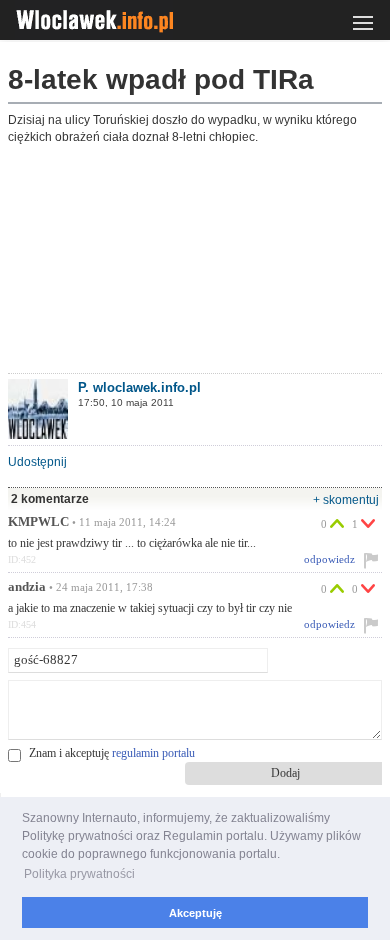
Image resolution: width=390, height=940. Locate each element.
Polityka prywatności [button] (79, 874)
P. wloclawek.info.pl (139, 387)
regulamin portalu (153, 753)
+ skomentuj (346, 500)
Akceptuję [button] (195, 913)
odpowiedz (329, 559)
